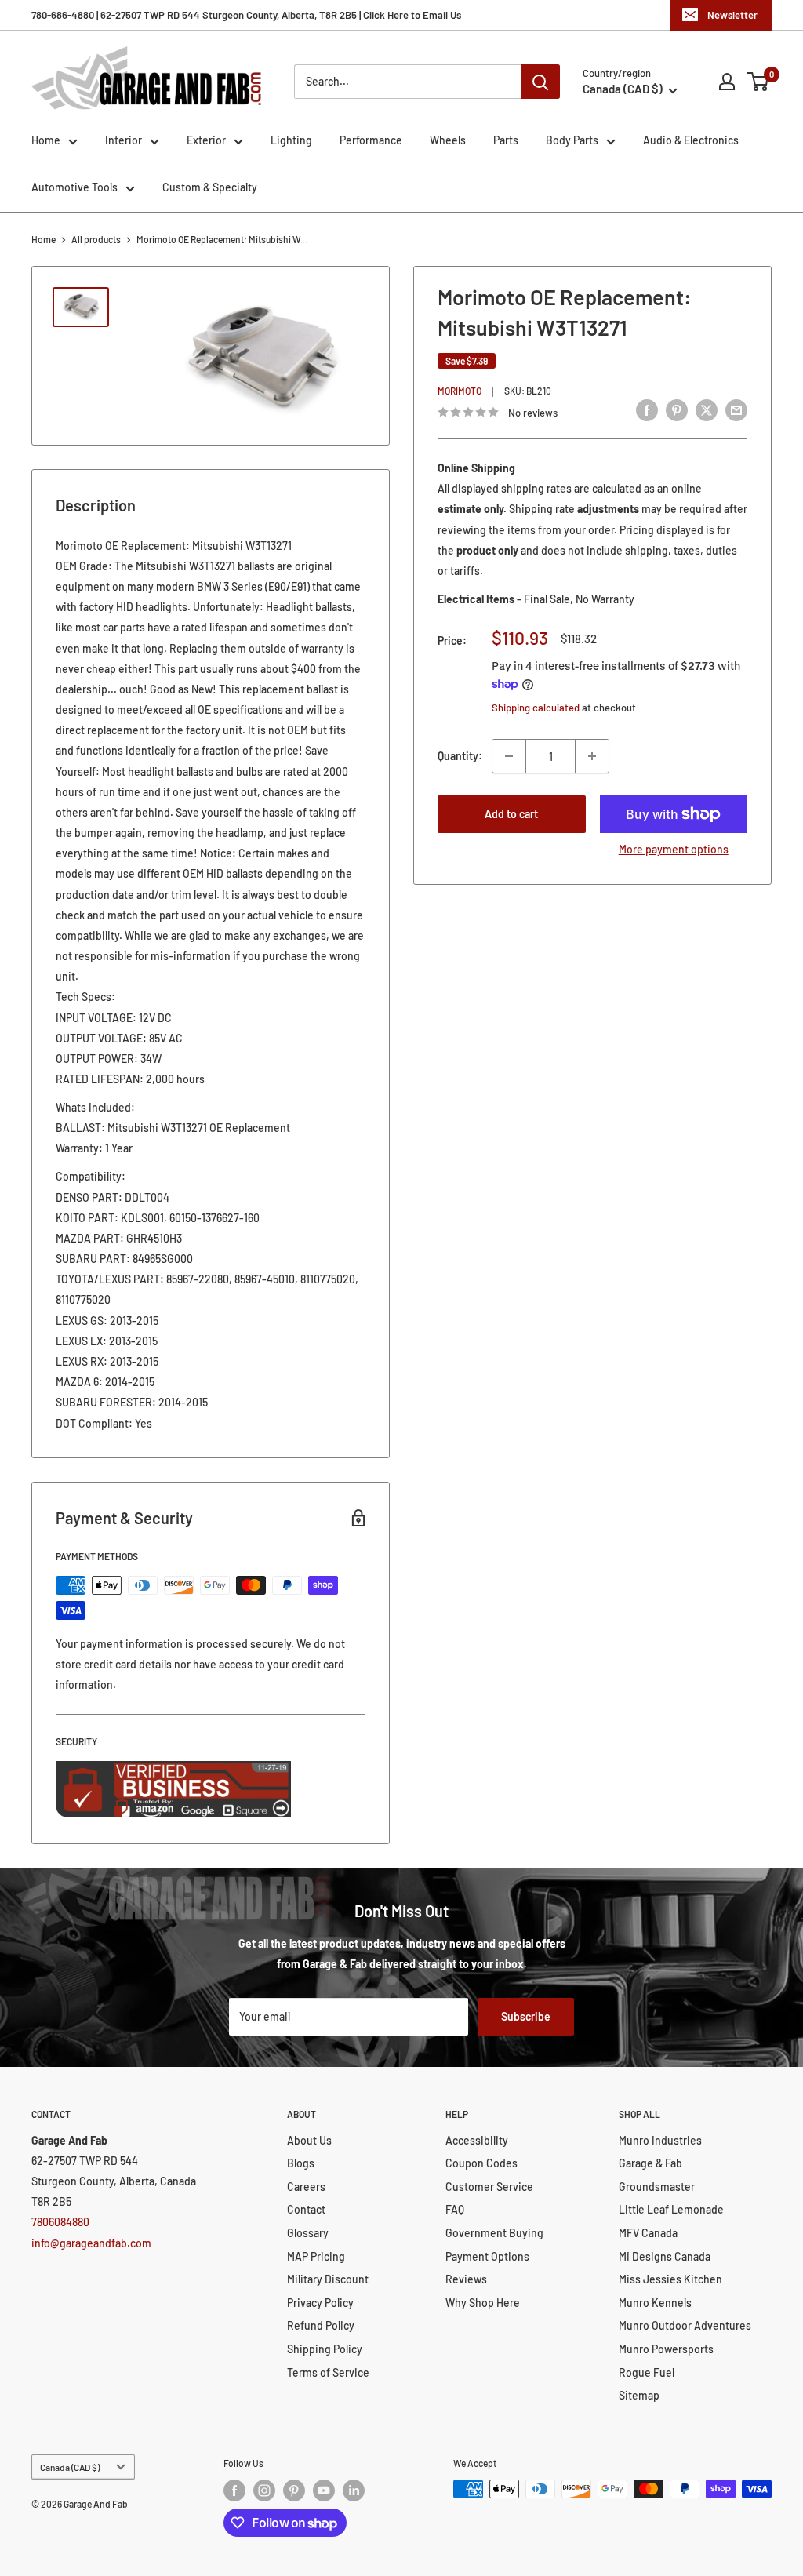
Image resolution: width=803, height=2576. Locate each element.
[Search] (540, 82)
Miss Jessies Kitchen (670, 2279)
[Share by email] (736, 410)
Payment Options (487, 2256)
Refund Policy (321, 2325)
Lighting (291, 140)
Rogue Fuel (647, 2372)
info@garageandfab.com (91, 2243)
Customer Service (489, 2187)
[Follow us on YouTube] (324, 2490)
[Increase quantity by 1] (592, 756)
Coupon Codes (481, 2163)
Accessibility (477, 2140)
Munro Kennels (655, 2303)
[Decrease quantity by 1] (509, 756)
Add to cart (511, 814)
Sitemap (639, 2395)
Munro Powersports (666, 2349)
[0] (759, 82)
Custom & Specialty (210, 187)
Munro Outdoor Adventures (685, 2325)
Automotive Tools (74, 187)
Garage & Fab (650, 2163)
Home (46, 140)
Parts (506, 140)
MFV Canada (648, 2233)
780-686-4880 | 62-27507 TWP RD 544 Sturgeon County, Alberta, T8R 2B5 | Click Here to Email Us (246, 15)
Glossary (308, 2233)
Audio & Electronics (691, 140)
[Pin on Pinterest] (677, 410)
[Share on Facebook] (647, 410)
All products (96, 239)
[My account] (727, 82)
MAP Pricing (316, 2256)
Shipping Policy (325, 2349)
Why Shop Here (483, 2303)
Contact (306, 2209)
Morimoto (460, 391)
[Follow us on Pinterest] (294, 2490)
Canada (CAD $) (70, 2467)
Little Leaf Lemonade (671, 2209)
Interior (124, 140)
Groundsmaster (657, 2187)
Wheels (448, 140)
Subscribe (526, 2016)
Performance (371, 140)
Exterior (206, 140)
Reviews (466, 2279)
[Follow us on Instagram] (264, 2490)
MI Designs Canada (665, 2256)
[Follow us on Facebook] (234, 2490)
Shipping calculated (536, 708)
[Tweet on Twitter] (707, 410)
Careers (306, 2187)
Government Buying (494, 2233)
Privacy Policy (320, 2303)
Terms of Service (328, 2372)
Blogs (301, 2163)
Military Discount (328, 2279)
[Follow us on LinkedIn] (354, 2490)
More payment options (674, 849)
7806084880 (60, 2222)
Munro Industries (660, 2140)
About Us (309, 2140)
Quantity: (460, 756)
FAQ (455, 2209)
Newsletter (732, 15)
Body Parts (572, 140)
